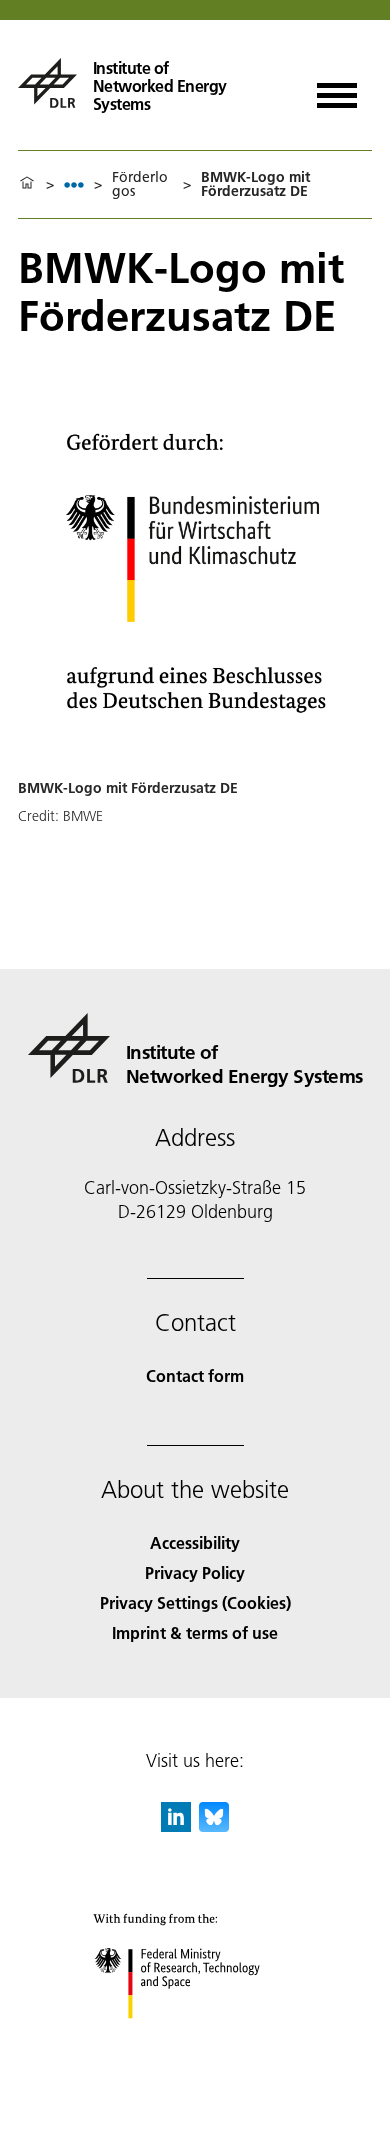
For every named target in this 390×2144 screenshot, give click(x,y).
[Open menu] (337, 88)
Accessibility (195, 1542)
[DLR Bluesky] (214, 1825)
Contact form (195, 1375)
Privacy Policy (195, 1572)
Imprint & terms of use (195, 1632)
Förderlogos (140, 184)
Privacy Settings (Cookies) (195, 1602)
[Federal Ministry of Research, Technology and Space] (195, 2038)
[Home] (27, 184)
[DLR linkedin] (176, 1825)
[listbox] (74, 184)
